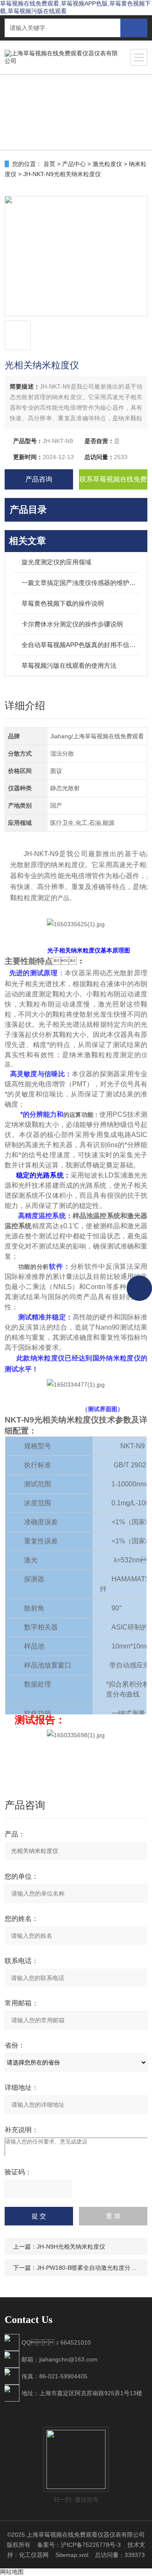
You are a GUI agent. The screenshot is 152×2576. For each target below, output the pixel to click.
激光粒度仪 (107, 164)
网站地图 (12, 2572)
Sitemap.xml (72, 2555)
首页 (49, 164)
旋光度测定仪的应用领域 (56, 562)
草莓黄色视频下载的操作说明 (63, 603)
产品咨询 (39, 479)
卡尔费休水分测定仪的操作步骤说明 (72, 624)
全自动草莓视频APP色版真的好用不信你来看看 (80, 645)
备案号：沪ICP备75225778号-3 (79, 2545)
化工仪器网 (34, 2555)
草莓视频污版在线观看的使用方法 (69, 665)
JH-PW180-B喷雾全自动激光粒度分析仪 (90, 2268)
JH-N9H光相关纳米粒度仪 (71, 2247)
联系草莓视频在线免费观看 (113, 483)
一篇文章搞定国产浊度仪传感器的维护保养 (80, 583)
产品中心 (74, 164)
